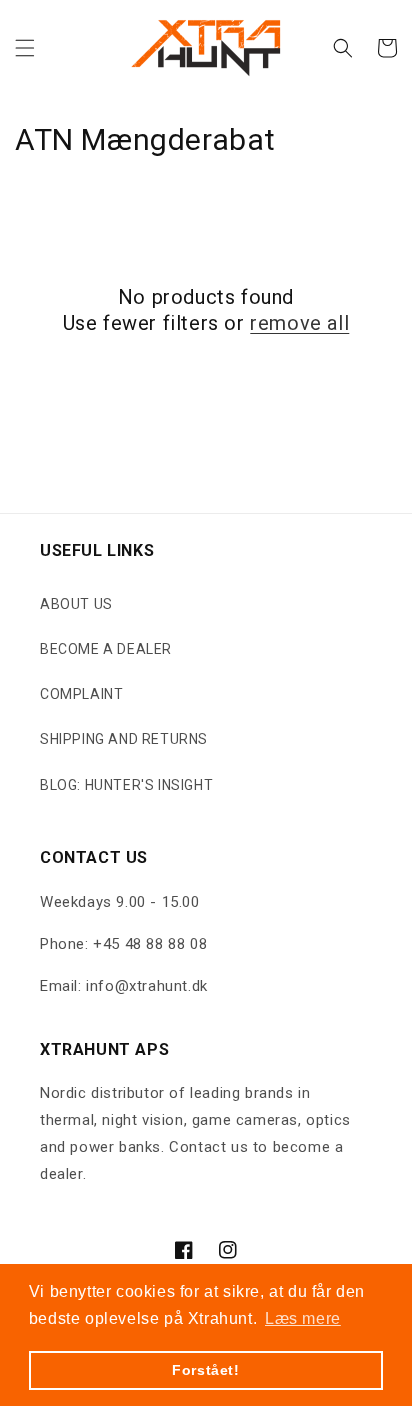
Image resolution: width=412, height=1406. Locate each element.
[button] (25, 48)
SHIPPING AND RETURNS (124, 739)
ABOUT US (76, 604)
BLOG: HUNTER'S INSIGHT (126, 785)
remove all (299, 323)
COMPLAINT (81, 694)
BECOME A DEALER (106, 649)
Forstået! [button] (205, 1370)
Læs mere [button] (303, 1318)
